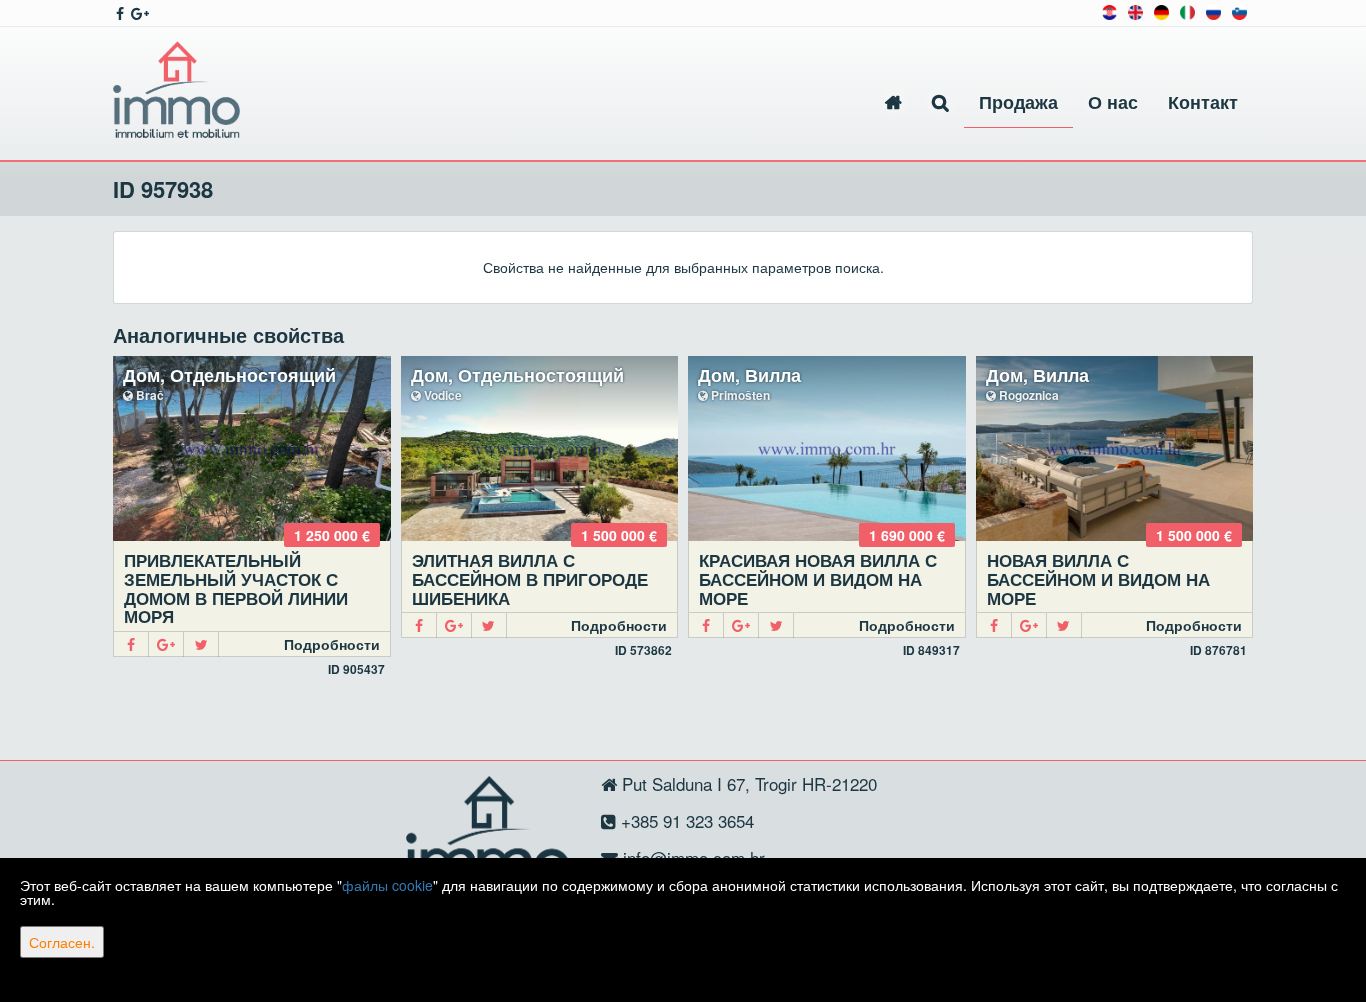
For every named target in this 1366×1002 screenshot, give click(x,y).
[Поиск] (940, 102)
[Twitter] (201, 644)
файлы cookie (387, 885)
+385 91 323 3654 (685, 820)
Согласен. (62, 942)
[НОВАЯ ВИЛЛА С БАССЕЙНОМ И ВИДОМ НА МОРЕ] (1115, 448)
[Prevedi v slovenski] (1239, 10)
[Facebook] (131, 644)
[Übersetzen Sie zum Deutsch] (1161, 10)
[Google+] (166, 644)
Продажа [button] (1018, 102)
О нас (1113, 102)
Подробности (332, 644)
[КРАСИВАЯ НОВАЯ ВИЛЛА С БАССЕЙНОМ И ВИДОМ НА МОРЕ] (827, 448)
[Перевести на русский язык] (1213, 10)
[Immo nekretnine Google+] (138, 13)
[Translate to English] (1135, 10)
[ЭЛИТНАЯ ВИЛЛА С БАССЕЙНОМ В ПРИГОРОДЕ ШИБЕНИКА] (540, 448)
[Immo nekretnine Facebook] (118, 13)
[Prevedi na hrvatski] (1109, 10)
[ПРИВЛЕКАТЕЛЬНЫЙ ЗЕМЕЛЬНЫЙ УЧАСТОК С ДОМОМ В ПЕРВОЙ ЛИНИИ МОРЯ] (252, 448)
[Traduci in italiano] (1187, 10)
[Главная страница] (893, 102)
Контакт (1203, 102)
